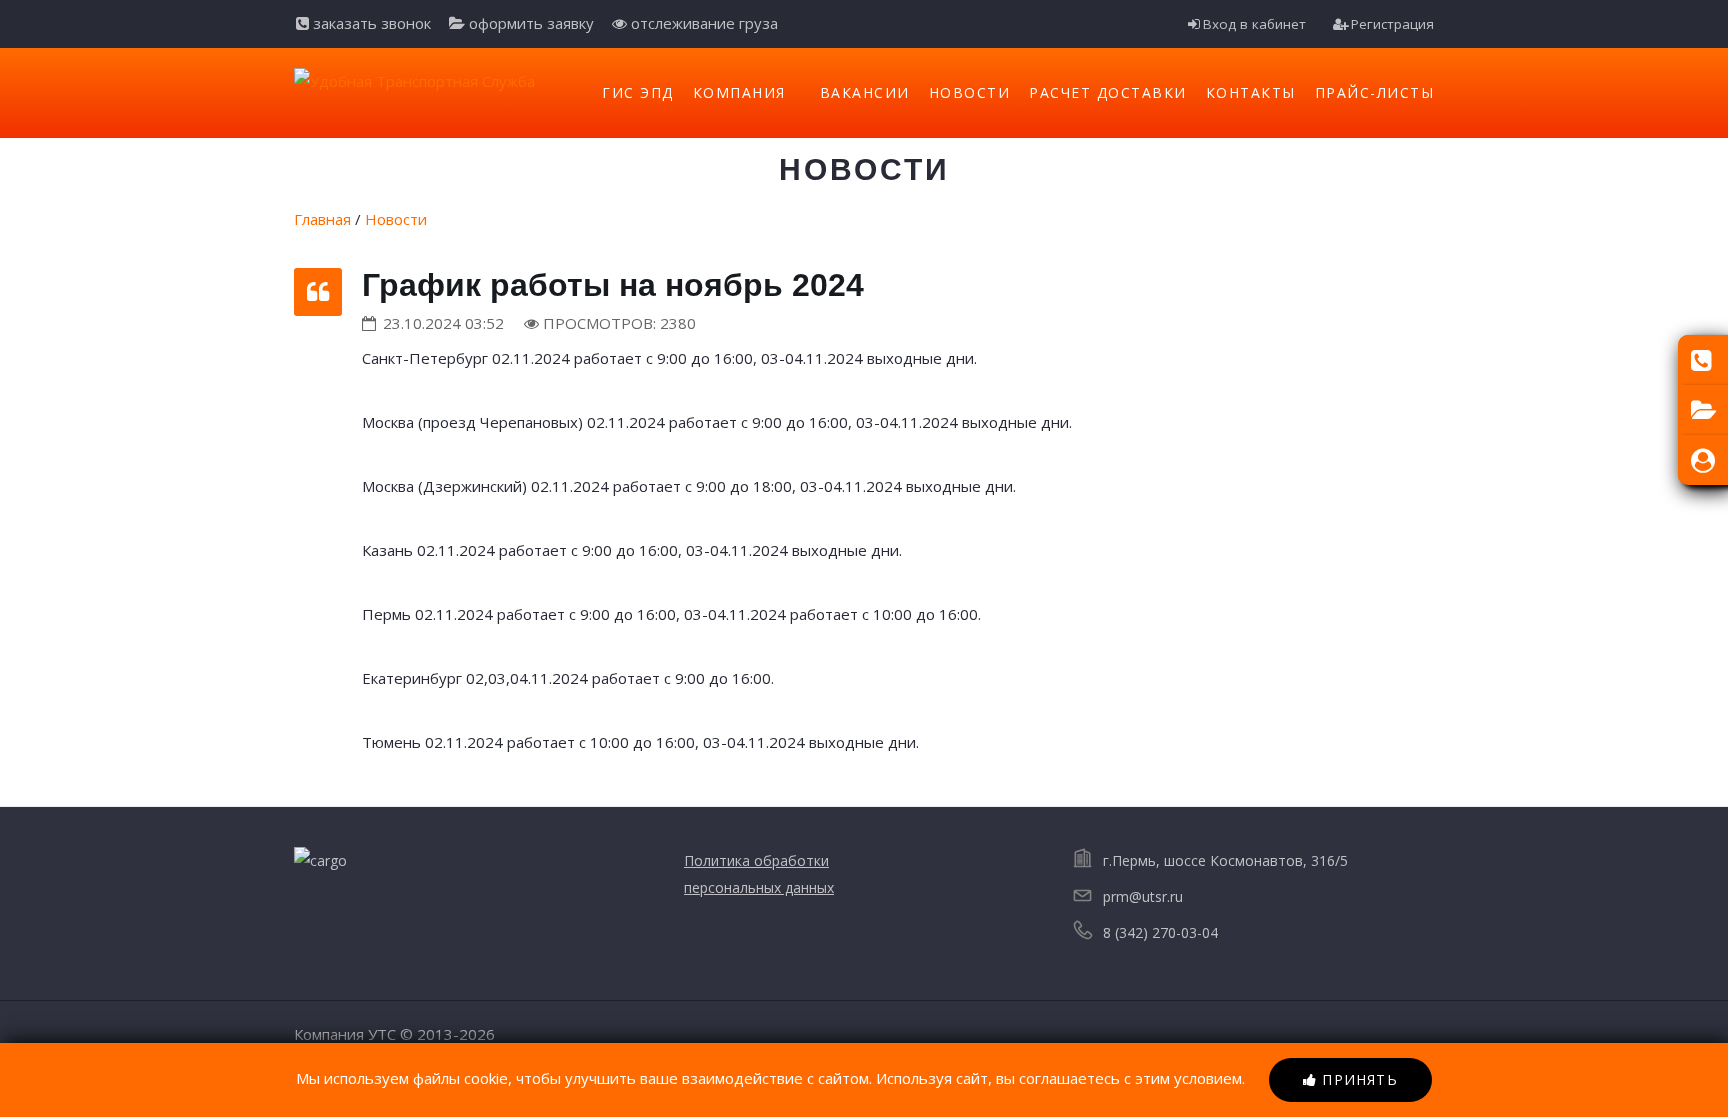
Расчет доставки (1108, 92)
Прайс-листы (1375, 92)
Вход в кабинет (1254, 24)
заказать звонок (370, 23)
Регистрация (1392, 24)
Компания (739, 92)
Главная (322, 219)
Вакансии (865, 92)
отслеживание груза (702, 23)
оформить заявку (529, 23)
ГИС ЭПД (638, 92)
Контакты (1251, 92)
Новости (970, 92)
